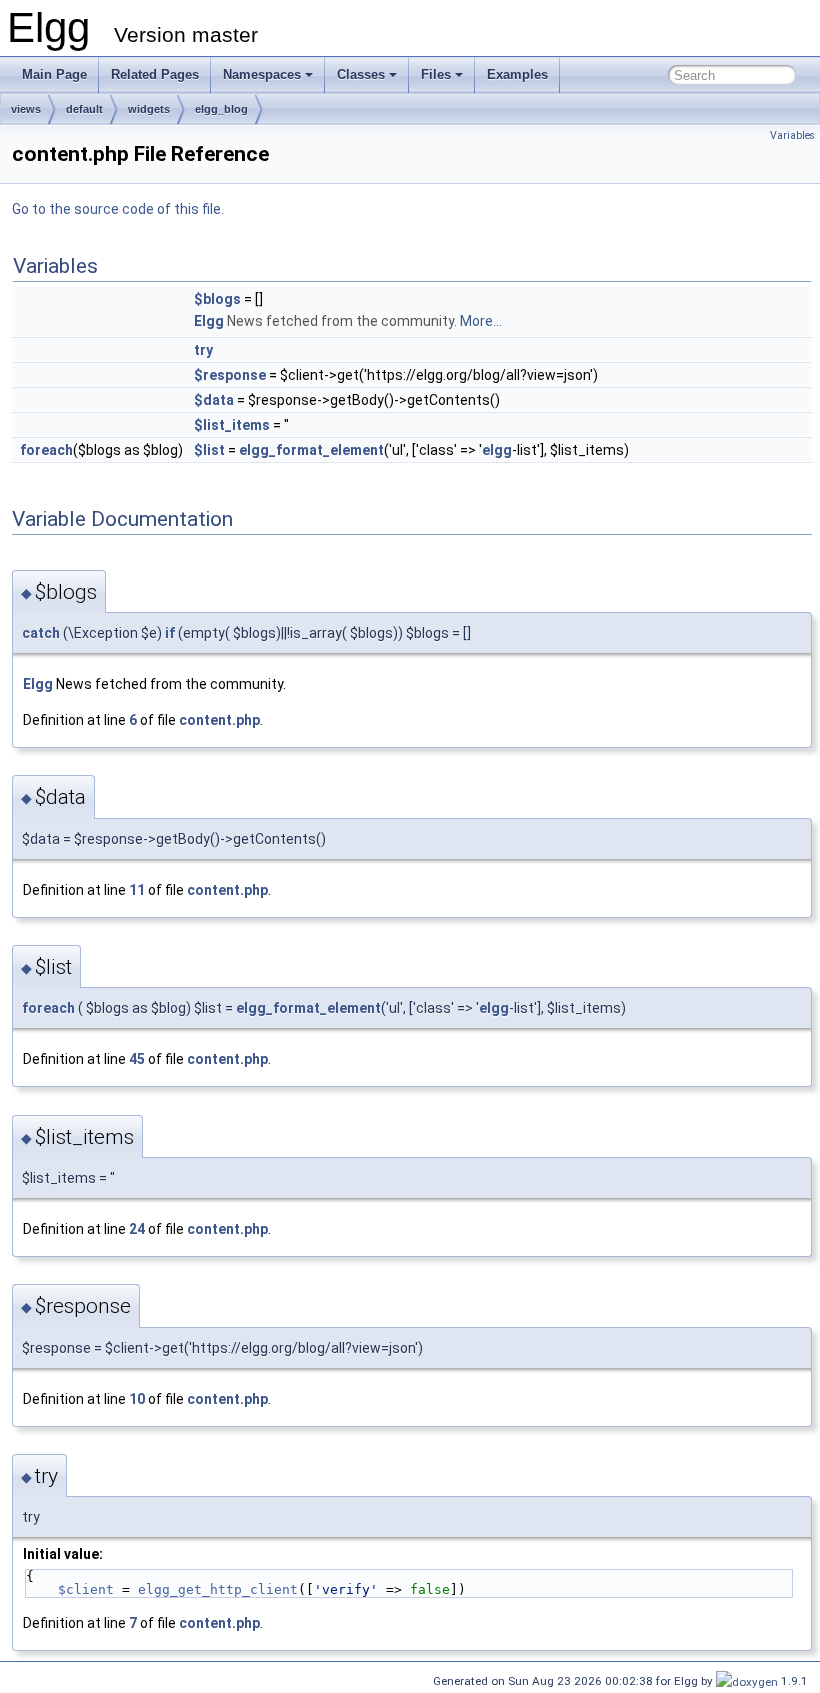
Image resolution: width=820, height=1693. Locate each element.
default (84, 109)
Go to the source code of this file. (118, 209)
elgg (497, 450)
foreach (46, 450)
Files (436, 74)
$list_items (232, 425)
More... (481, 321)
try (203, 350)
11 (137, 890)
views (26, 109)
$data (214, 400)
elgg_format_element (311, 450)
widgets (149, 109)
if (170, 633)
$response (230, 375)
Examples (517, 74)
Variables (792, 135)
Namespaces (262, 74)
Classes (361, 74)
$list (209, 450)
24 (137, 1229)
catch (41, 633)
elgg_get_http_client (218, 1589)
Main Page (54, 74)
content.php (219, 720)
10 (137, 1399)
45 (137, 1059)
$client (86, 1589)
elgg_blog (221, 109)
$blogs (217, 299)
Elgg (209, 321)
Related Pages (155, 74)
